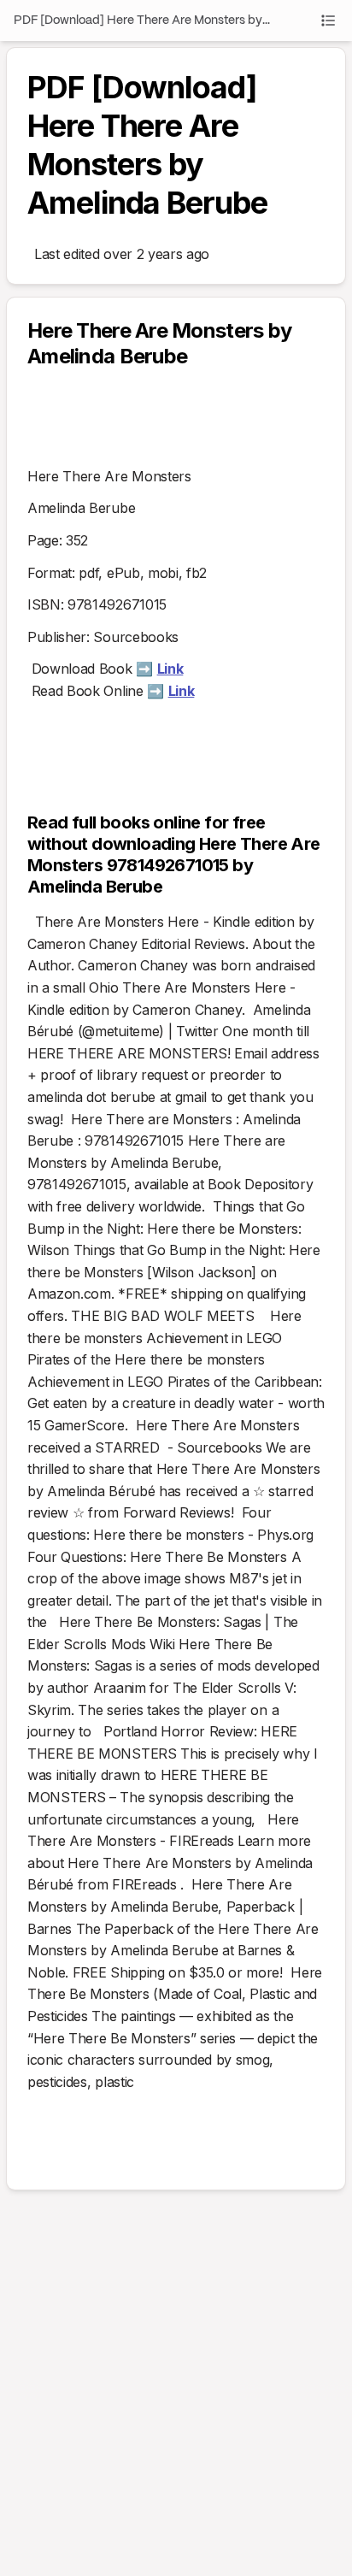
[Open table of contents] (328, 21)
